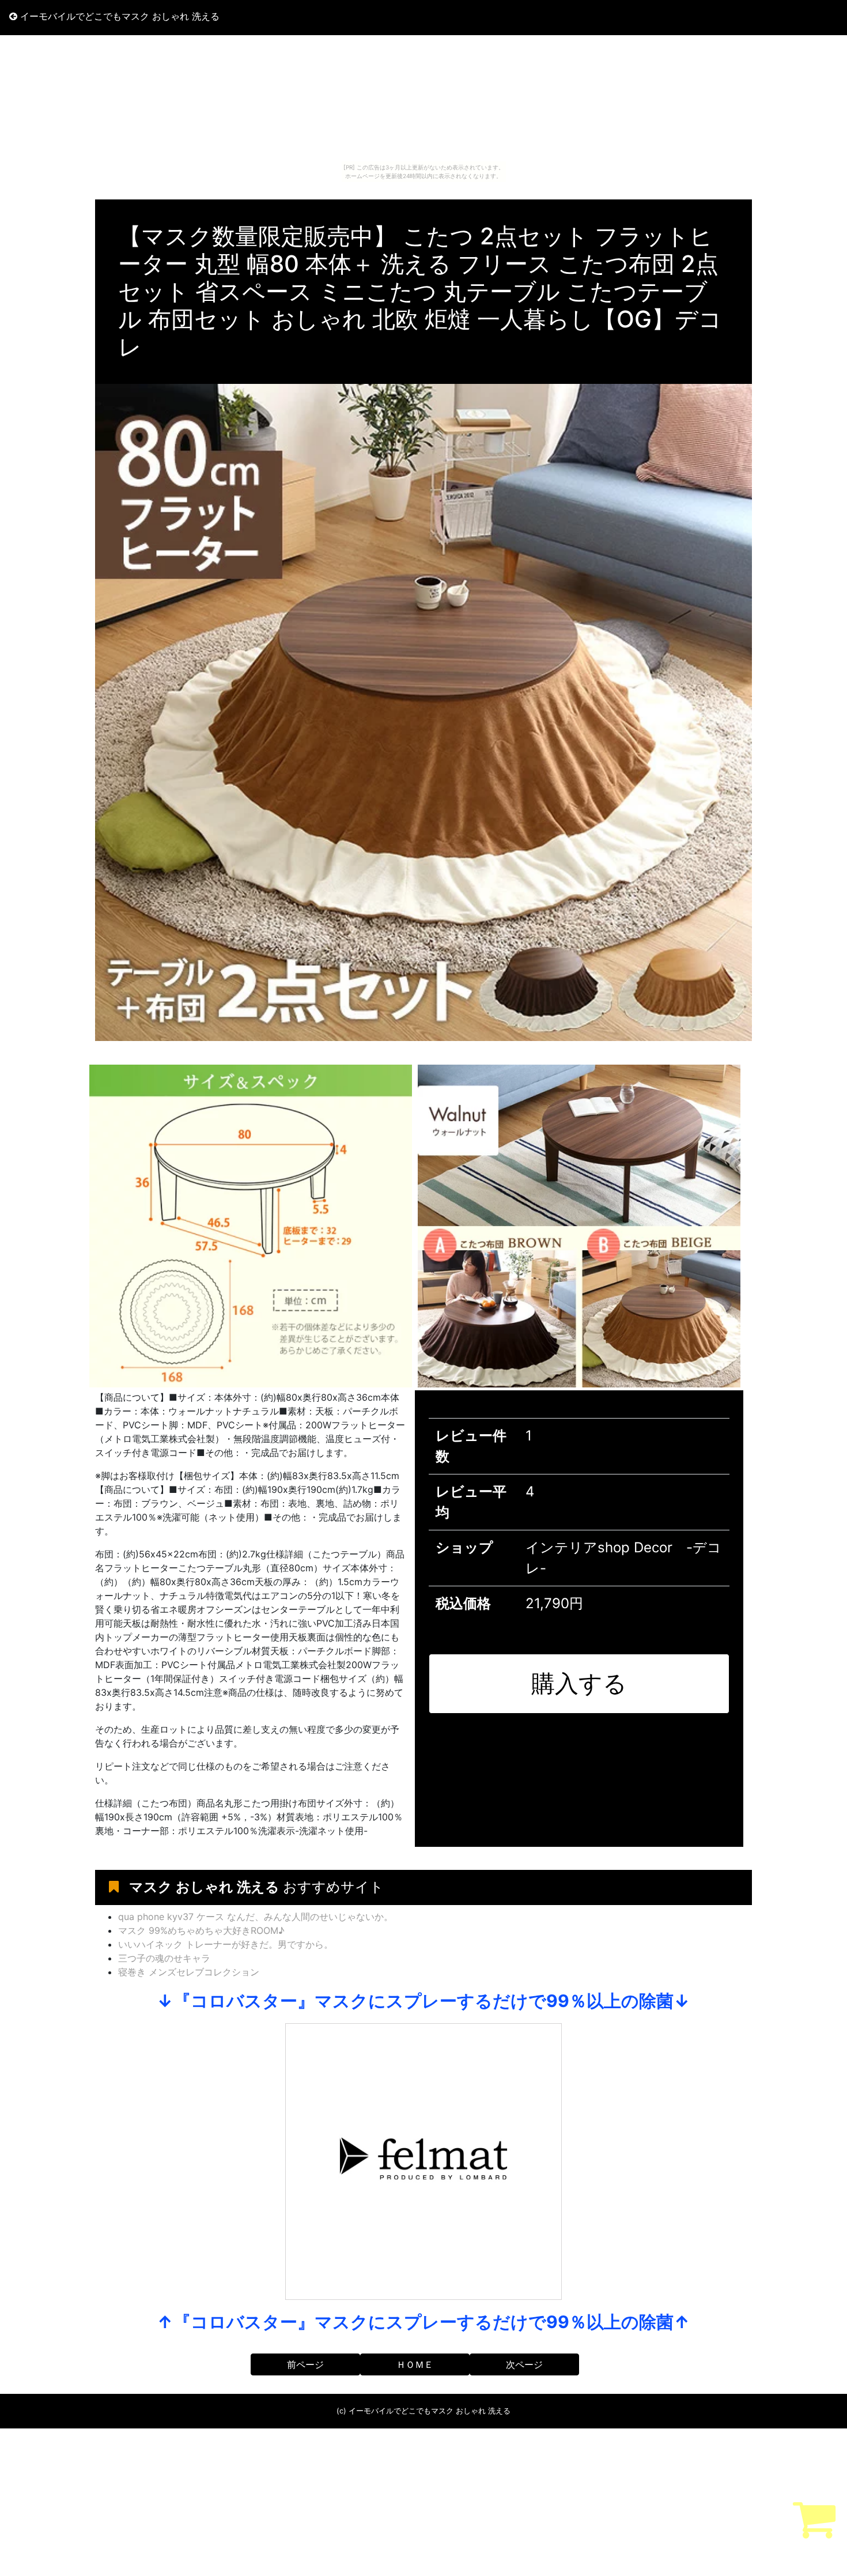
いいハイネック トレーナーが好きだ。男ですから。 (226, 1944)
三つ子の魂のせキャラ (164, 1958)
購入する (579, 1683)
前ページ (305, 2364)
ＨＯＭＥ (415, 2364)
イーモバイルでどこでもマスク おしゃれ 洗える (118, 16)
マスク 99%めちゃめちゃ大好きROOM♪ (201, 1930)
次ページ (524, 2364)
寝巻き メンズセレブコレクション (189, 1972)
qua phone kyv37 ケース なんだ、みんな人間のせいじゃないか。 (256, 1917)
